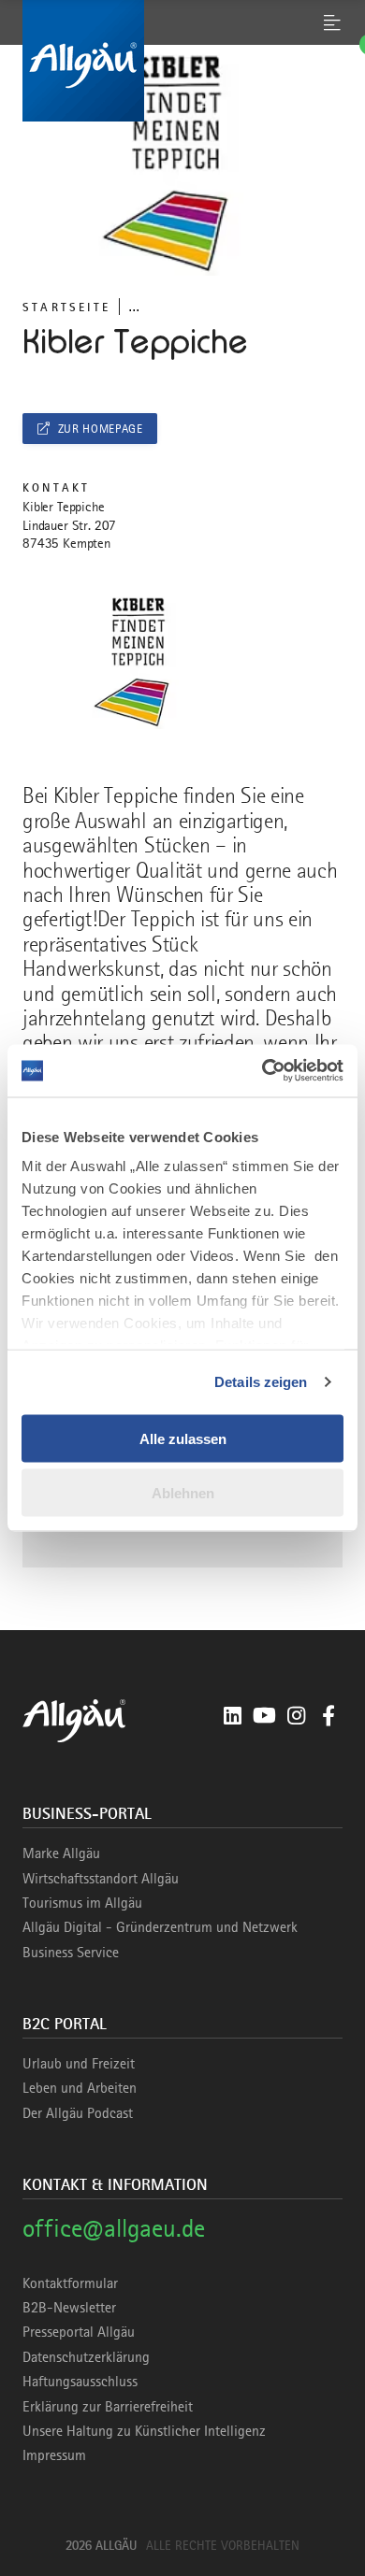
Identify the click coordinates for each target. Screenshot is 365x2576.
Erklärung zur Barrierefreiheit (108, 2407)
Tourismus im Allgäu (82, 1903)
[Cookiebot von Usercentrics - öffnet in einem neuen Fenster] (263, 1071)
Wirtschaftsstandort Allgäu (101, 1879)
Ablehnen (183, 1493)
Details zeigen (261, 1382)
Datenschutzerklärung (86, 2357)
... (134, 306)
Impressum (54, 2455)
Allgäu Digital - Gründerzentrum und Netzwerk (160, 1927)
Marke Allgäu (61, 1853)
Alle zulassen (183, 1438)
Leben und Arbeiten (80, 2088)
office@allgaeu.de (114, 2228)
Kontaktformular (70, 2283)
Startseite (66, 307)
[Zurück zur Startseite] (182, 61)
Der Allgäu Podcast (78, 2113)
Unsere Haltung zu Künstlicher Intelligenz (144, 2431)
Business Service (71, 1953)
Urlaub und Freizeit (79, 2064)
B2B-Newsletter (69, 2308)
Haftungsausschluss (80, 2382)
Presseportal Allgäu (79, 2332)
